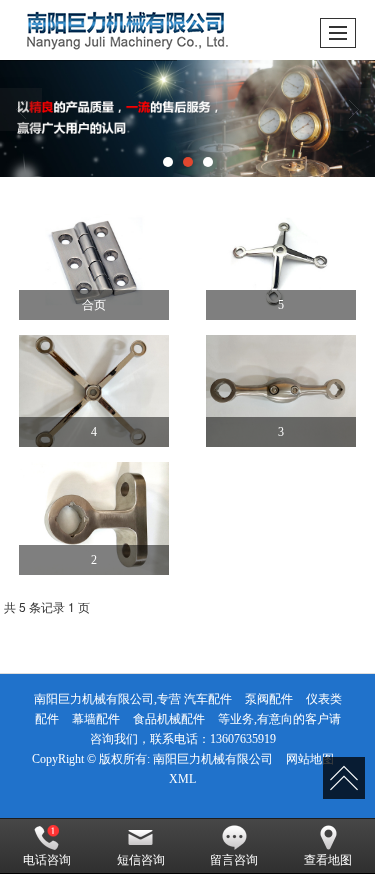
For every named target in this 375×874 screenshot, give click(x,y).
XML (182, 779)
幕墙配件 (96, 719)
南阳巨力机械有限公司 (213, 759)
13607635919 (243, 739)
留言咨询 (234, 860)
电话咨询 (47, 860)
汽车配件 (208, 699)
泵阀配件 (269, 699)
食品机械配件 (169, 719)
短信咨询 (141, 860)
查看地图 (328, 860)
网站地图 (310, 759)
